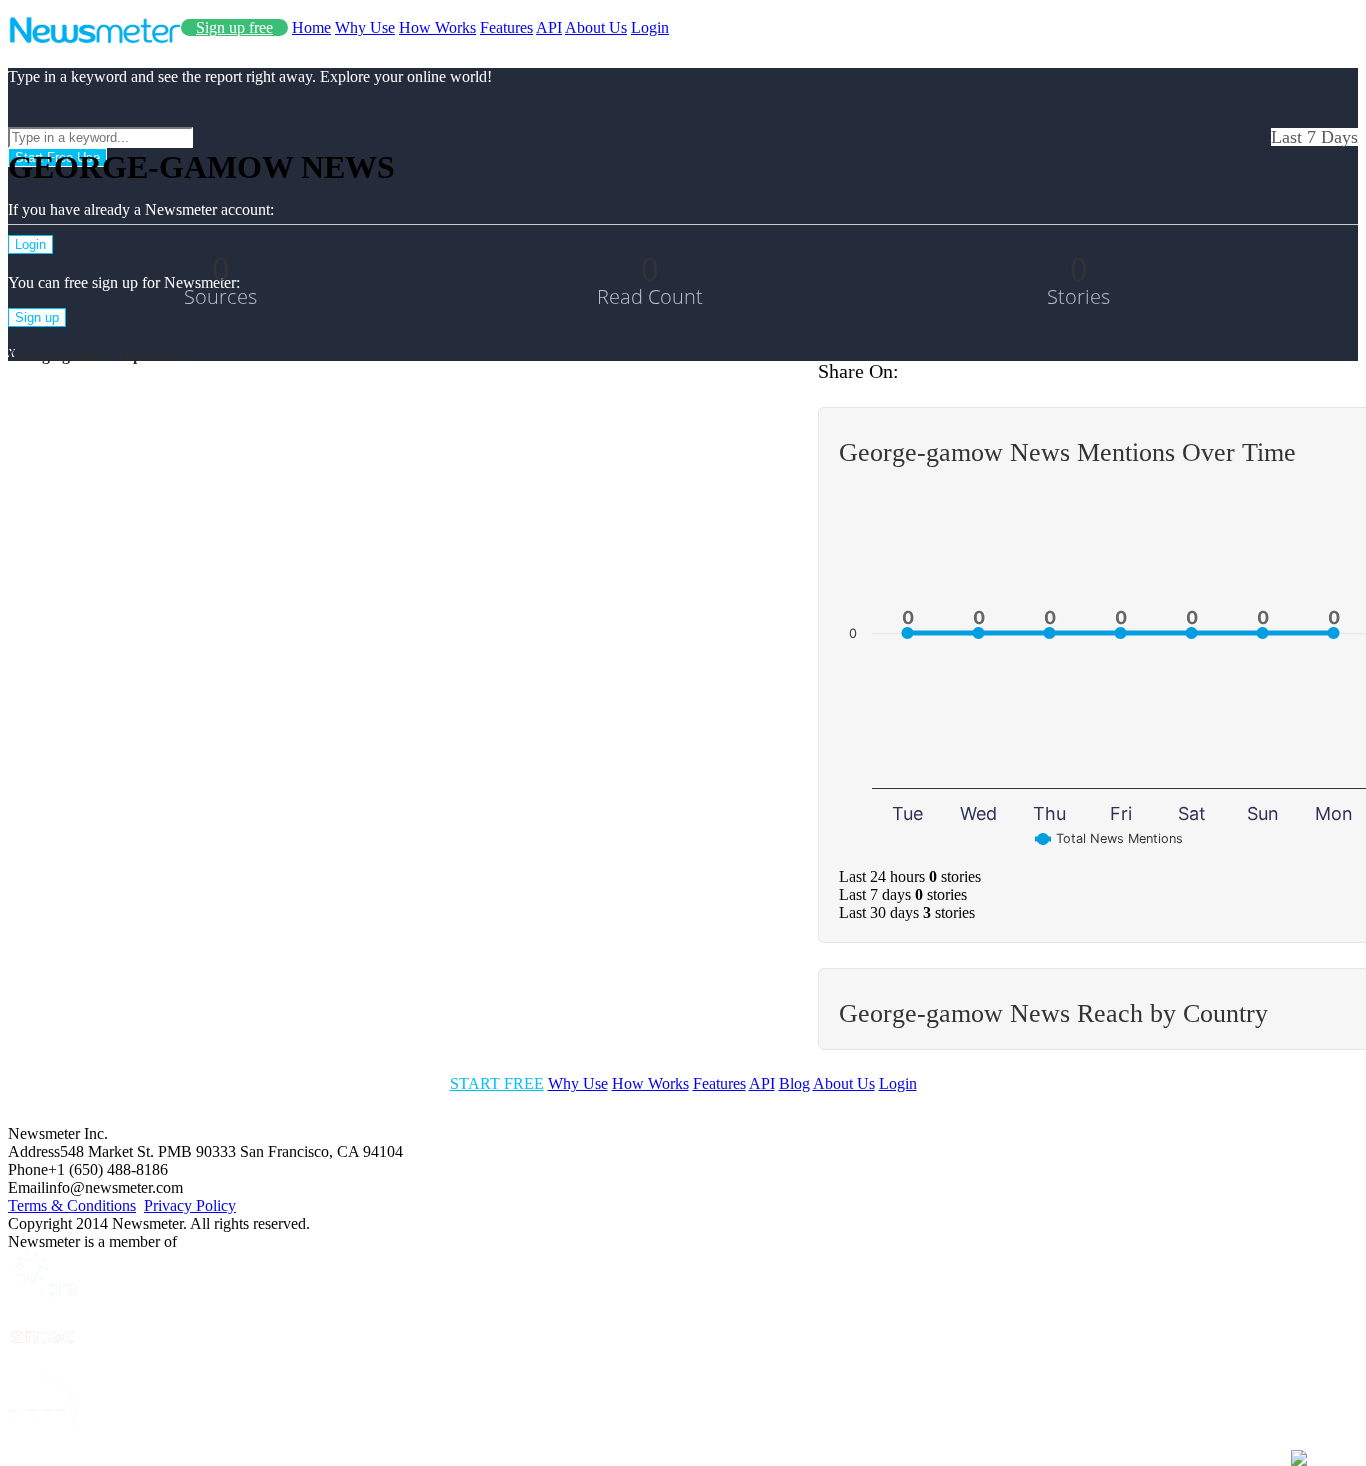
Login (650, 27)
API (549, 27)
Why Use (365, 27)
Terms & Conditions (72, 1205)
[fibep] (43, 1448)
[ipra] (43, 1293)
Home (311, 27)
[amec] (43, 1362)
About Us (596, 27)
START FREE (497, 1083)
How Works (437, 27)
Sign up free (234, 27)
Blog (794, 1083)
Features (506, 27)
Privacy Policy (190, 1205)
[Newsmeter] (94, 38)
